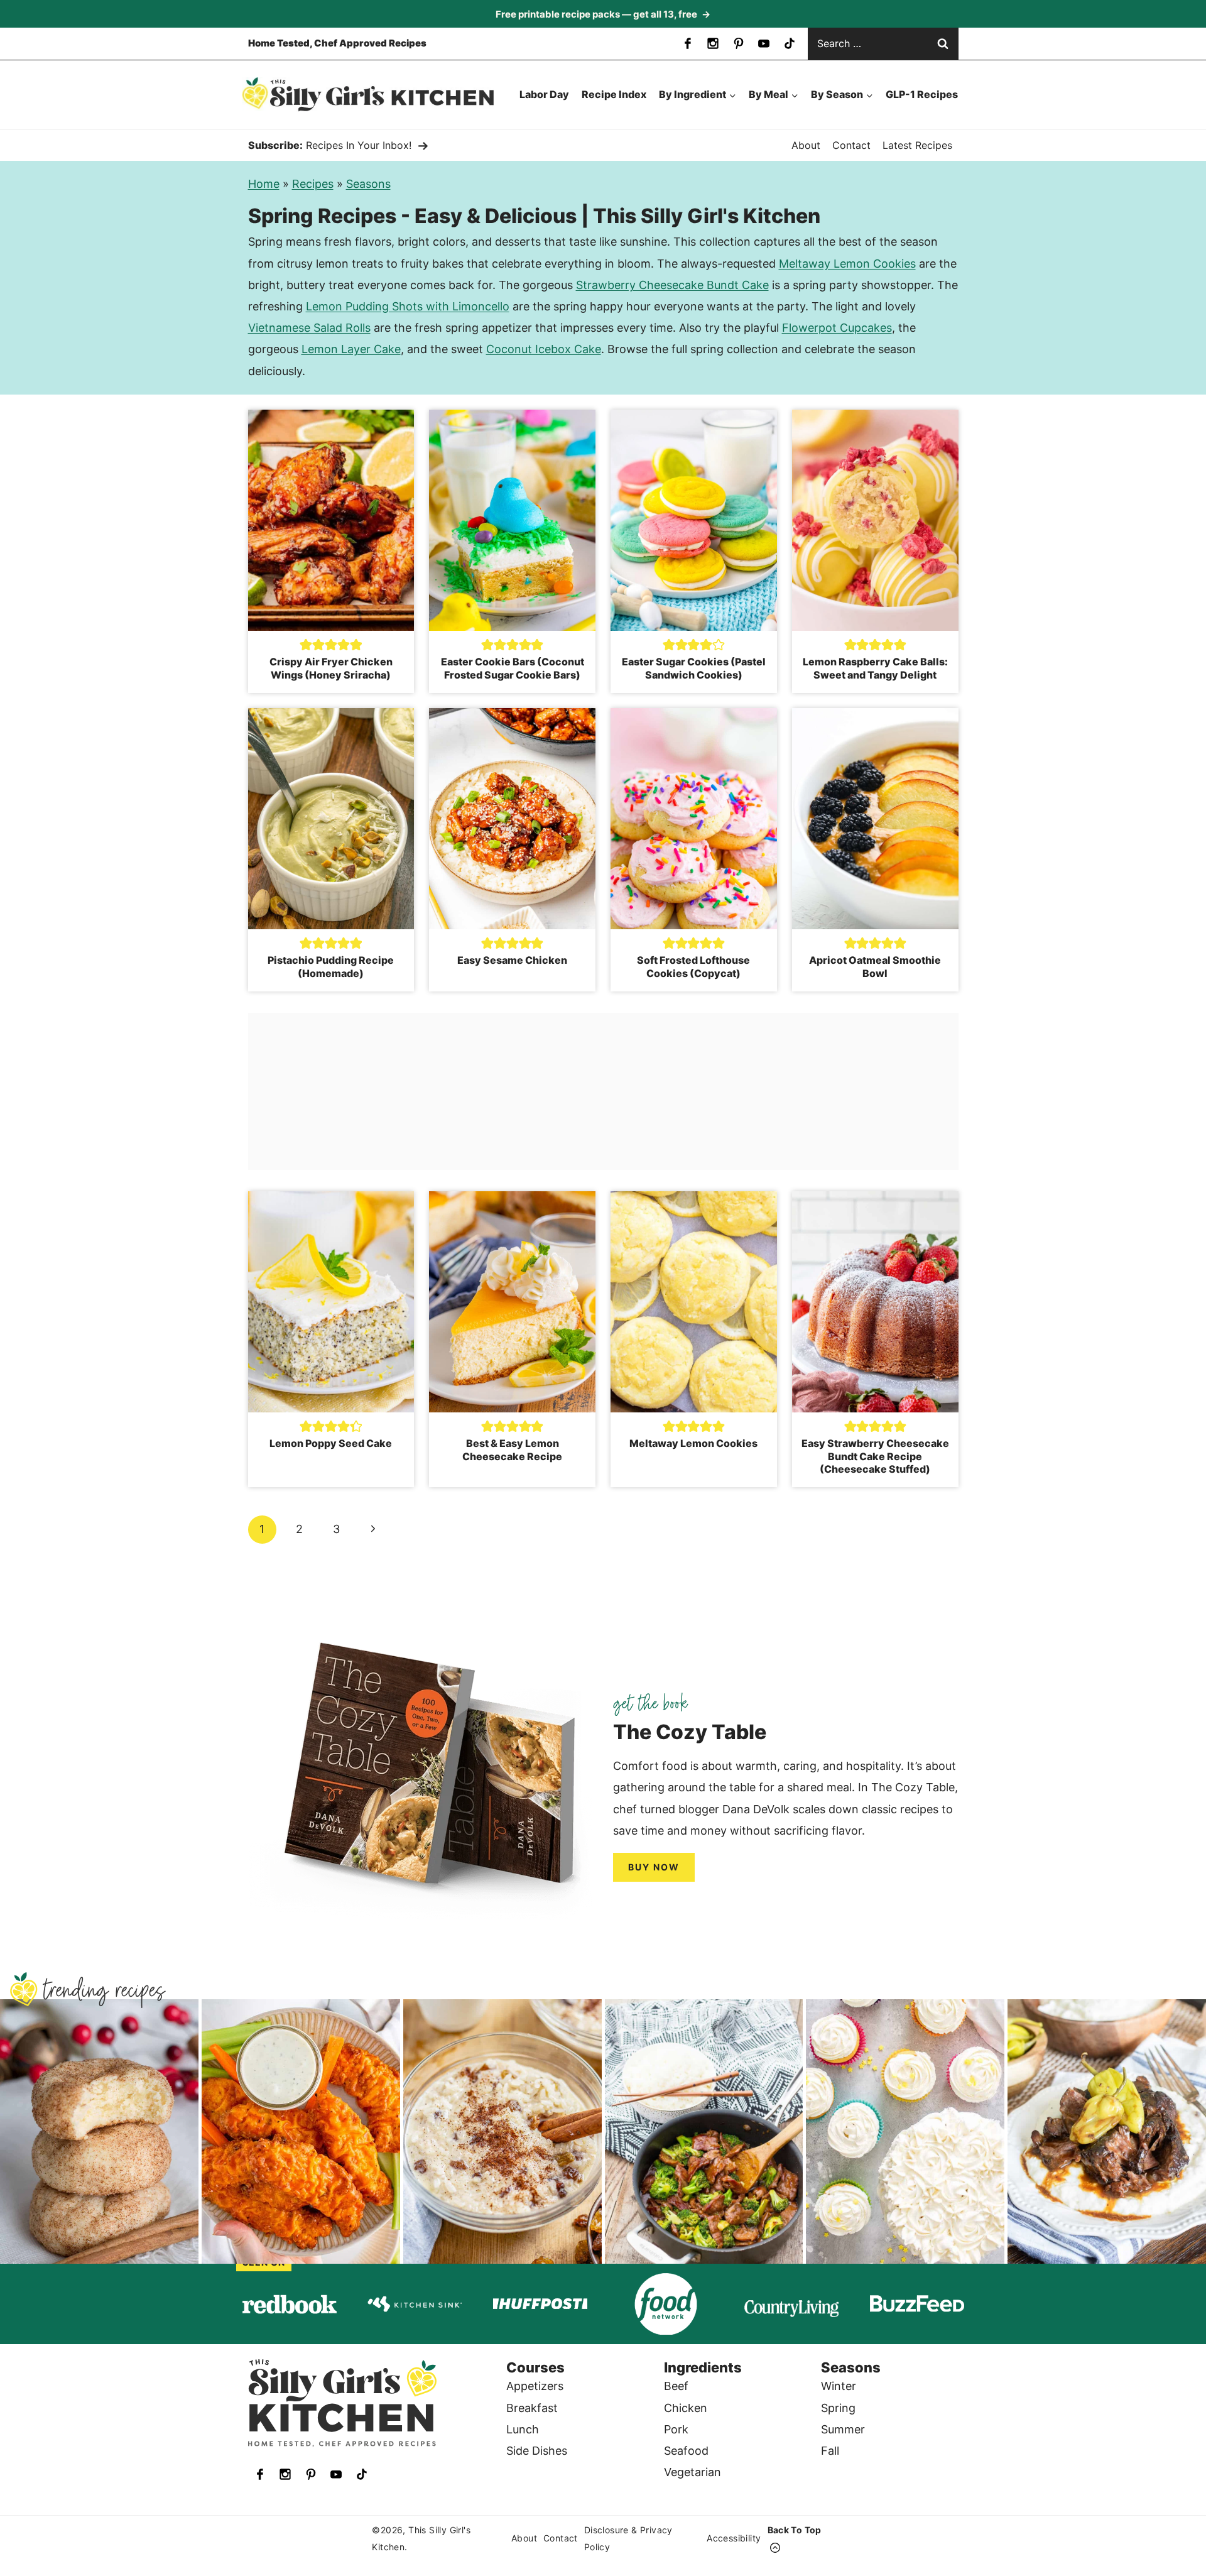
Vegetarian (693, 2472)
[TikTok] (790, 43)
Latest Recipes (917, 145)
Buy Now (654, 1867)
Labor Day (544, 94)
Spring (838, 2408)
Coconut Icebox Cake (544, 349)
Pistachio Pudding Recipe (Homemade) (331, 967)
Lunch (523, 2429)
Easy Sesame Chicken (512, 960)
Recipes (313, 184)
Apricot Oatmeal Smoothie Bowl (875, 967)
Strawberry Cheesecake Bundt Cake (672, 285)
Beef (676, 2386)
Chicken (686, 2408)
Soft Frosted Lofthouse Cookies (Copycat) (693, 967)
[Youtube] (764, 43)
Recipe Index (614, 94)
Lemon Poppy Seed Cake (331, 1443)
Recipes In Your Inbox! (359, 145)
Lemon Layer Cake (351, 349)
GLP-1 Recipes (922, 94)
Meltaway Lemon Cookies (847, 264)
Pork (676, 2429)
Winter (839, 2386)
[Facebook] (688, 43)
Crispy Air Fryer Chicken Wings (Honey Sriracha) (331, 668)
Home (264, 184)
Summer (843, 2429)
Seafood (686, 2451)
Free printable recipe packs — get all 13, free (603, 14)
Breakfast (532, 2408)
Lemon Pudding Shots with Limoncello (408, 306)
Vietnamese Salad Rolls (309, 328)
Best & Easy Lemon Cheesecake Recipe (512, 1450)
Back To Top (795, 2530)
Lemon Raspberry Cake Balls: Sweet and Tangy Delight (875, 668)
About (806, 145)
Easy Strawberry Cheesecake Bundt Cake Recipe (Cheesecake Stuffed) (875, 1456)
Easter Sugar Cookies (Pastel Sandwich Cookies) (694, 668)
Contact (851, 145)
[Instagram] (713, 43)
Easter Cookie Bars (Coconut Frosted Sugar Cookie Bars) (513, 668)
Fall (830, 2451)
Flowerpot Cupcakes (837, 328)
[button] (306, 644)
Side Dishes (537, 2451)
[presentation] (331, 520)
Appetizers (535, 2386)
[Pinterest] (739, 43)
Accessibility (734, 2539)
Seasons (368, 184)
